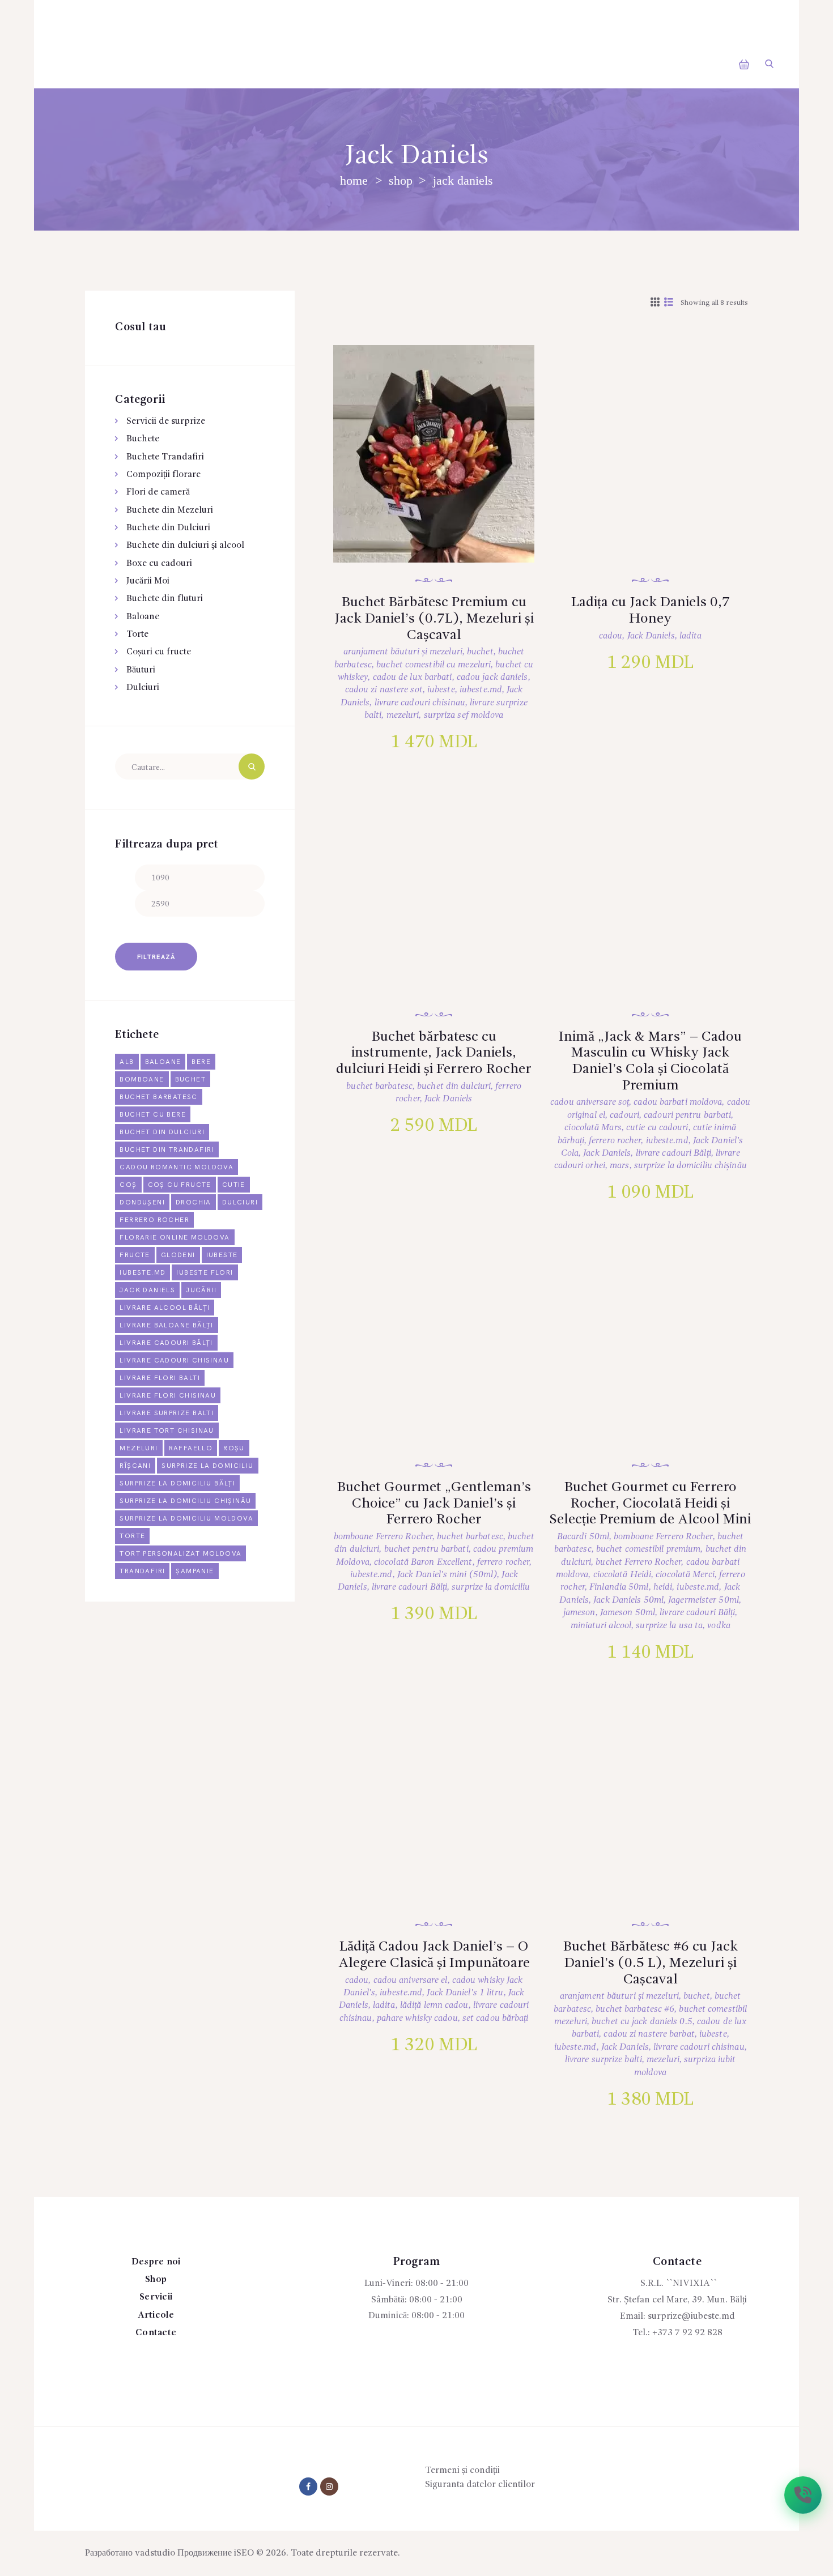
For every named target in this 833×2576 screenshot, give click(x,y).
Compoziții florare (163, 475)
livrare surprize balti (603, 2060)
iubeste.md (481, 690)
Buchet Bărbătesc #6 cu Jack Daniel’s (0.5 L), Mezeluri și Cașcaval (651, 1963)
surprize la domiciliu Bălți (177, 1483)
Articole (156, 2315)
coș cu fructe (180, 1185)
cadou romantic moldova (177, 1167)
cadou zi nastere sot (384, 690)
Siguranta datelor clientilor (480, 2485)
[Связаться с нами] (803, 2495)
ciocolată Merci (685, 1575)
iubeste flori (205, 1273)
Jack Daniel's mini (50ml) (447, 1575)
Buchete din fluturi (165, 599)
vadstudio (155, 2553)
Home (354, 180)
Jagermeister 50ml (704, 1600)
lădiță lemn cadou (434, 2006)
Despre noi (156, 2262)
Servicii (156, 2297)
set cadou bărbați (496, 2019)
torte (132, 1536)
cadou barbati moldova (678, 1102)
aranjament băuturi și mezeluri (403, 652)
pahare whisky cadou (417, 2019)
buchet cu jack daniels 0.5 (642, 2022)
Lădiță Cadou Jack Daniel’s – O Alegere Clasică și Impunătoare (434, 1955)
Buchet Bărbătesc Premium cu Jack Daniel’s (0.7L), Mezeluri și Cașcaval (434, 619)
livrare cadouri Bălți (673, 1153)
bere (201, 1062)
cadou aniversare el (411, 1981)
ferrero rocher (615, 1141)
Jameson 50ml (628, 1613)
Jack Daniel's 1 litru (465, 1993)
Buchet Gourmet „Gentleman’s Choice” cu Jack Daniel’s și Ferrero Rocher (434, 1504)
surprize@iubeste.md (691, 2317)
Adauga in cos (446, 506)
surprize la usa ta (669, 1626)
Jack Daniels (651, 636)
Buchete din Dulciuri (168, 528)
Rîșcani (135, 1466)
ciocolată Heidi (622, 1575)
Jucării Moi (148, 581)
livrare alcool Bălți (165, 1308)
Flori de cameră (158, 492)
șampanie (195, 1571)
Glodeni (178, 1255)
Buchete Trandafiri (165, 457)
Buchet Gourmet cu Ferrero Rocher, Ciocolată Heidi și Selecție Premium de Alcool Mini (650, 1504)
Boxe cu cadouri (159, 564)
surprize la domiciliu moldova (186, 1519)
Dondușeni (142, 1202)
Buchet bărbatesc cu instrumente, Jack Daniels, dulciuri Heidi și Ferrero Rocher (434, 1053)
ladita (691, 636)
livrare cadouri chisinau (420, 703)
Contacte (156, 2333)
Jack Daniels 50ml (628, 1600)
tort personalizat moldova (180, 1554)
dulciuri (240, 1202)
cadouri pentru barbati (687, 1115)
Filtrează (156, 957)
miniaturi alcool (601, 1626)
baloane (163, 1062)
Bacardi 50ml (583, 1537)
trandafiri (142, 1571)
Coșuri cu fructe (159, 652)
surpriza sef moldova (464, 716)
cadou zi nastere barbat (649, 2034)
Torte (137, 635)
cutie (234, 1185)
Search (252, 767)
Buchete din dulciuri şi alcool (185, 546)
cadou (611, 636)
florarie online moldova (175, 1238)
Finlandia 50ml (619, 1587)
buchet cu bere (153, 1115)
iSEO (244, 2553)
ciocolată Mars (593, 1128)
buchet (480, 652)
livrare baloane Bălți (166, 1325)
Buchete (143, 439)
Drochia (194, 1202)
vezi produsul (445, 469)
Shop (401, 180)
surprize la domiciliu (491, 1587)
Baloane (143, 617)
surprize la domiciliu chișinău (690, 1166)
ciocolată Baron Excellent (423, 1562)
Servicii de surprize (166, 421)
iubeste (441, 690)
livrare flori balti (160, 1378)
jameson (579, 1613)
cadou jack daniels (492, 678)
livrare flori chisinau (168, 1396)
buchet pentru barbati (426, 1549)
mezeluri (403, 716)
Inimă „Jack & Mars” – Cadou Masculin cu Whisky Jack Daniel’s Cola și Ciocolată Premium (650, 1061)
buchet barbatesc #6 (635, 2009)
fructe (135, 1255)
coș (128, 1185)
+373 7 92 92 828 (687, 2333)
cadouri (624, 1115)
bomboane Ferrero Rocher (383, 1537)
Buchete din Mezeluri (170, 510)
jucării (201, 1290)
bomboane (142, 1080)
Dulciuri (143, 688)
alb (127, 1062)
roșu (234, 1448)
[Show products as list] (669, 303)
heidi (663, 1587)
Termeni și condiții (462, 2471)
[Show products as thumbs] (655, 303)
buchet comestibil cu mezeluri (433, 665)
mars (619, 1166)
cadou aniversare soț (590, 1102)
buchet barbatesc (379, 1087)
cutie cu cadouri (657, 1128)
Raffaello (191, 1448)
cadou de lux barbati (413, 678)
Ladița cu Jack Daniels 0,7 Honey (651, 611)
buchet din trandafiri (167, 1150)
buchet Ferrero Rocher (638, 1562)
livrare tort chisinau (167, 1431)
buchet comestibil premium (649, 1549)
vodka (719, 1626)
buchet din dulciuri (454, 1087)
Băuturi (141, 670)
